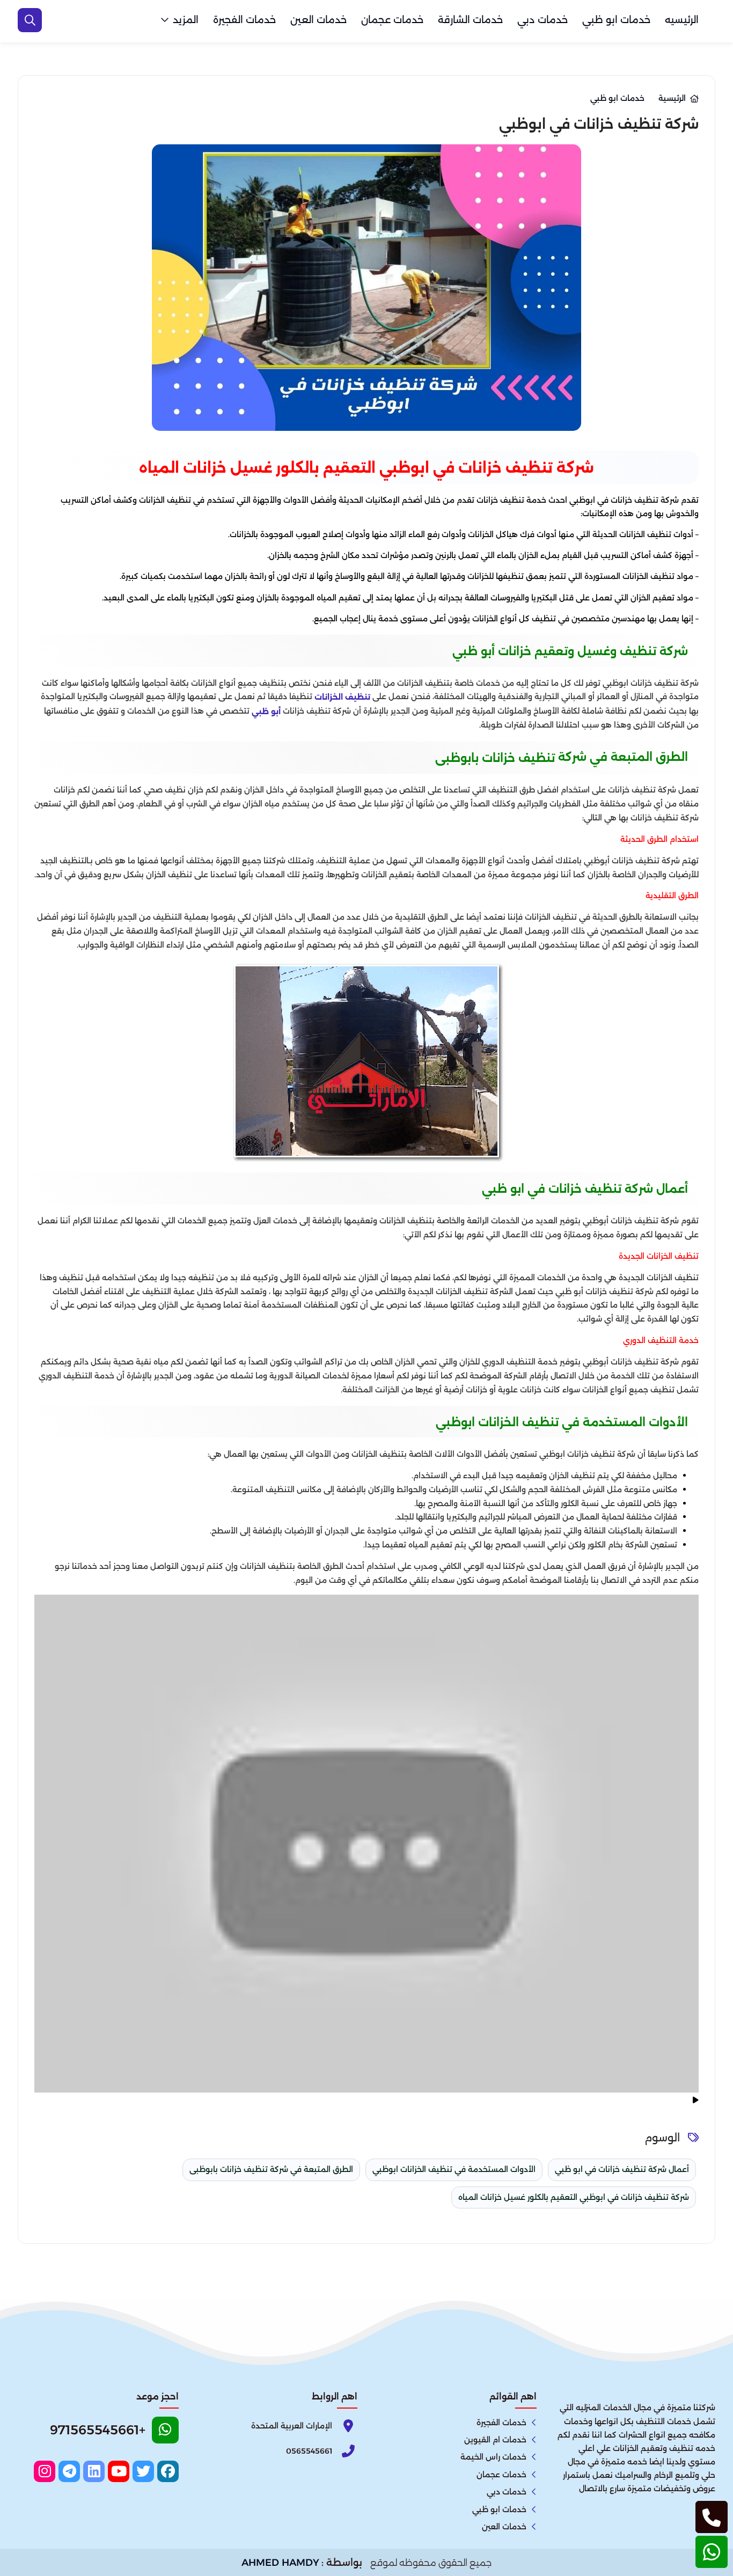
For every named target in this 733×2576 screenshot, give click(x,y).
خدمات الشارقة (470, 20)
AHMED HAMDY (280, 2563)
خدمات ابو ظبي (616, 20)
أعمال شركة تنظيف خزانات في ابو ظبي (622, 2169)
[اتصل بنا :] (712, 2517)
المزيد (186, 20)
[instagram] (45, 2471)
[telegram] (69, 2471)
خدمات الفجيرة (244, 20)
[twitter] (143, 2471)
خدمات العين (318, 20)
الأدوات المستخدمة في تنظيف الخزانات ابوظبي (454, 2169)
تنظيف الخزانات (342, 697)
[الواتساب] (712, 2552)
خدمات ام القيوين (495, 2440)
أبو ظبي (266, 711)
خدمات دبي (543, 20)
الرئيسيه (682, 20)
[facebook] (168, 2471)
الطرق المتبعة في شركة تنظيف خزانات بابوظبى (271, 2169)
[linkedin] (94, 2471)
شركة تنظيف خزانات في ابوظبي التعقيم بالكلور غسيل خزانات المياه (574, 2197)
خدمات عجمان (392, 20)
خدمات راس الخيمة (493, 2457)
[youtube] (119, 2471)
